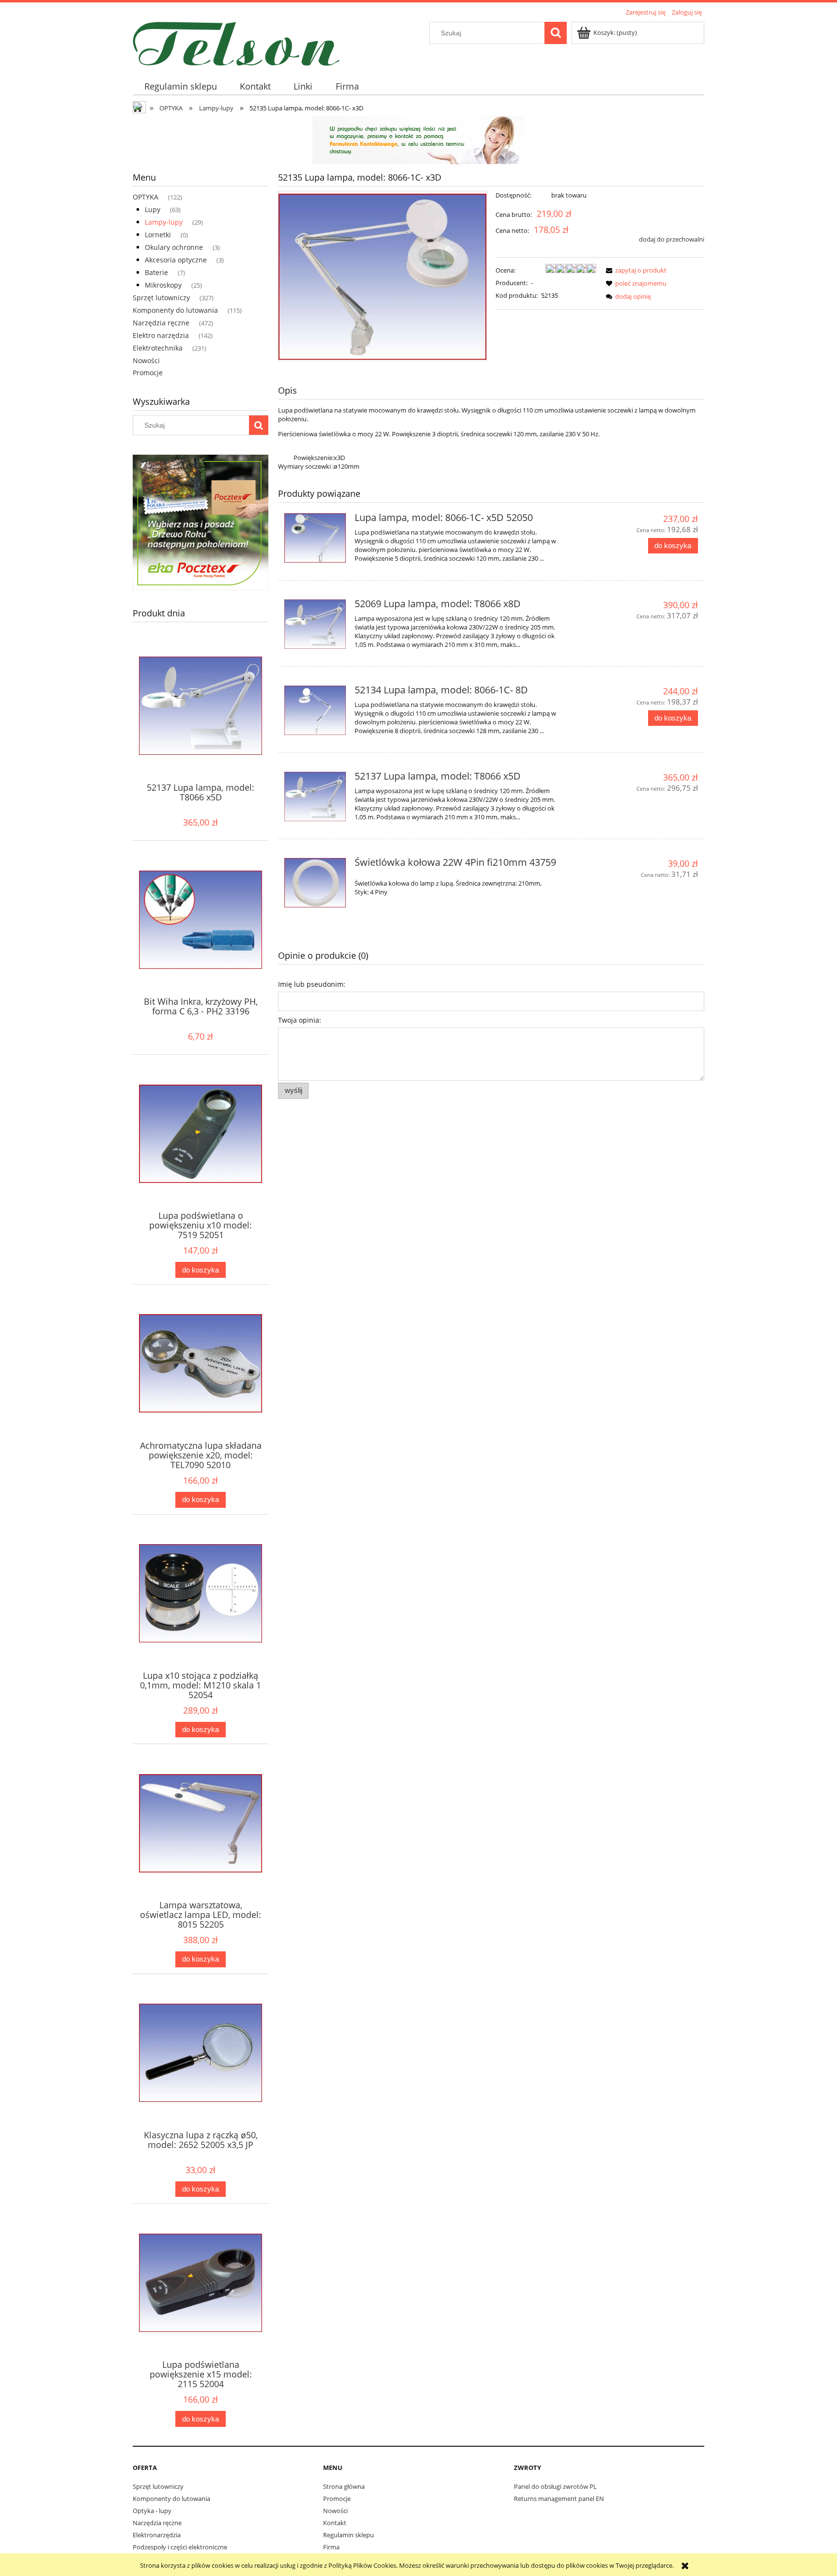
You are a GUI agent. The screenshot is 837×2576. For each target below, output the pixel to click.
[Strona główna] (236, 42)
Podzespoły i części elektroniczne (180, 2547)
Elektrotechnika (158, 348)
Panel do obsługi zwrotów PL (555, 2486)
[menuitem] (180, 86)
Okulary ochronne (174, 247)
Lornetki (158, 235)
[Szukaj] (556, 33)
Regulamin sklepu (349, 2535)
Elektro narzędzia (161, 335)
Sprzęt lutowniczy (161, 298)
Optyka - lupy (152, 2511)
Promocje (148, 373)
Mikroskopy (163, 285)
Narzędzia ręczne (161, 323)
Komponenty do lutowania (175, 310)
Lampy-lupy (164, 222)
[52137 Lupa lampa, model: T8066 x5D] (315, 797)
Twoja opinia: (300, 1020)
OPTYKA (146, 197)
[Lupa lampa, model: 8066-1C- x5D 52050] (315, 538)
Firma (331, 2547)
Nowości (146, 360)
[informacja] (418, 139)
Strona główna (344, 2486)
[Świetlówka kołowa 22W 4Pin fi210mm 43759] (315, 883)
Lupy (153, 209)
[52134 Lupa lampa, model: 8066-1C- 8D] (315, 710)
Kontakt (335, 2523)
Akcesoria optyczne (176, 260)
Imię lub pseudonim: (312, 984)
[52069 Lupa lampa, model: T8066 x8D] (315, 624)
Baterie (156, 272)
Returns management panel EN (559, 2499)
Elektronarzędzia (157, 2535)
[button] (635, 270)
